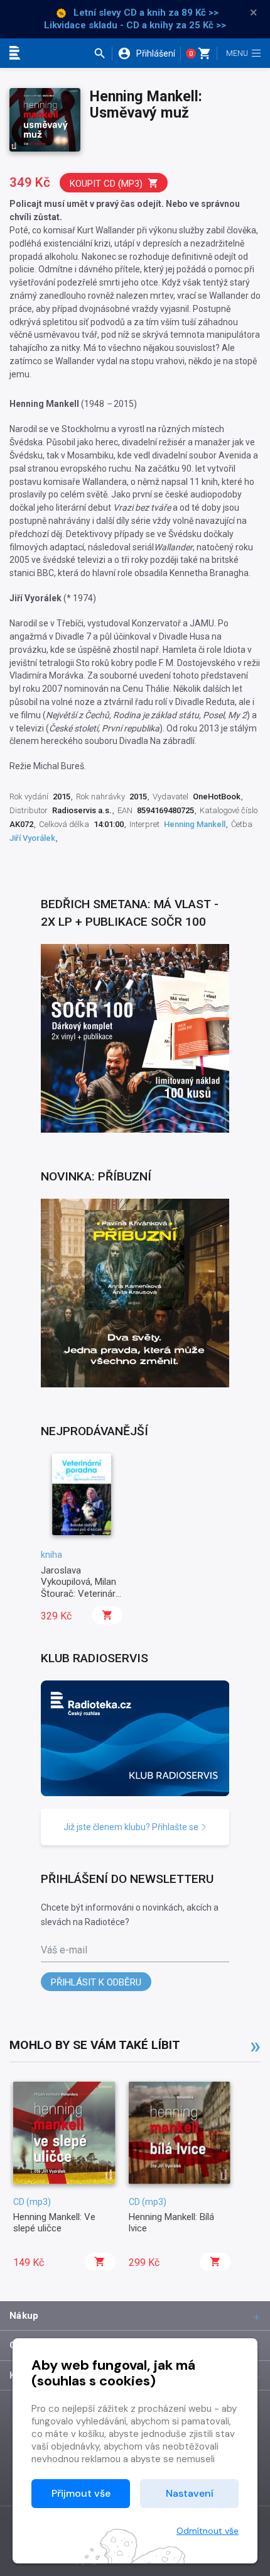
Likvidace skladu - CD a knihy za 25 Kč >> (135, 25)
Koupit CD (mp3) (106, 184)
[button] (103, 53)
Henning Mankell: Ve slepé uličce (54, 2223)
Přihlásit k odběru (96, 1982)
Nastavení (190, 2493)
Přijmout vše (81, 2493)
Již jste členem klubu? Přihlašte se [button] (132, 1827)
